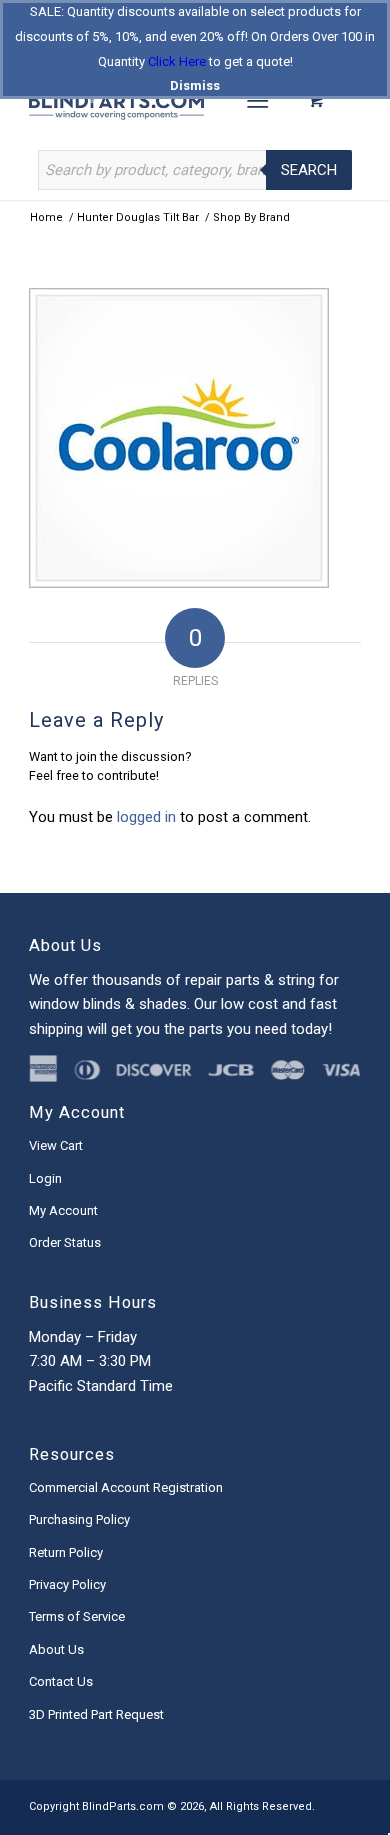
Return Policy (66, 1552)
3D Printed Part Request (96, 1714)
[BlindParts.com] (161, 100)
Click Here (177, 61)
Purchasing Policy (79, 1519)
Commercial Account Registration (126, 1487)
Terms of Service (77, 1616)
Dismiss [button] (195, 85)
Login (45, 1178)
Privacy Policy (67, 1584)
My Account (63, 1210)
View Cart (56, 1145)
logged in (146, 817)
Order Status (65, 1242)
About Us (56, 1649)
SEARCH (309, 170)
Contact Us (61, 1681)
